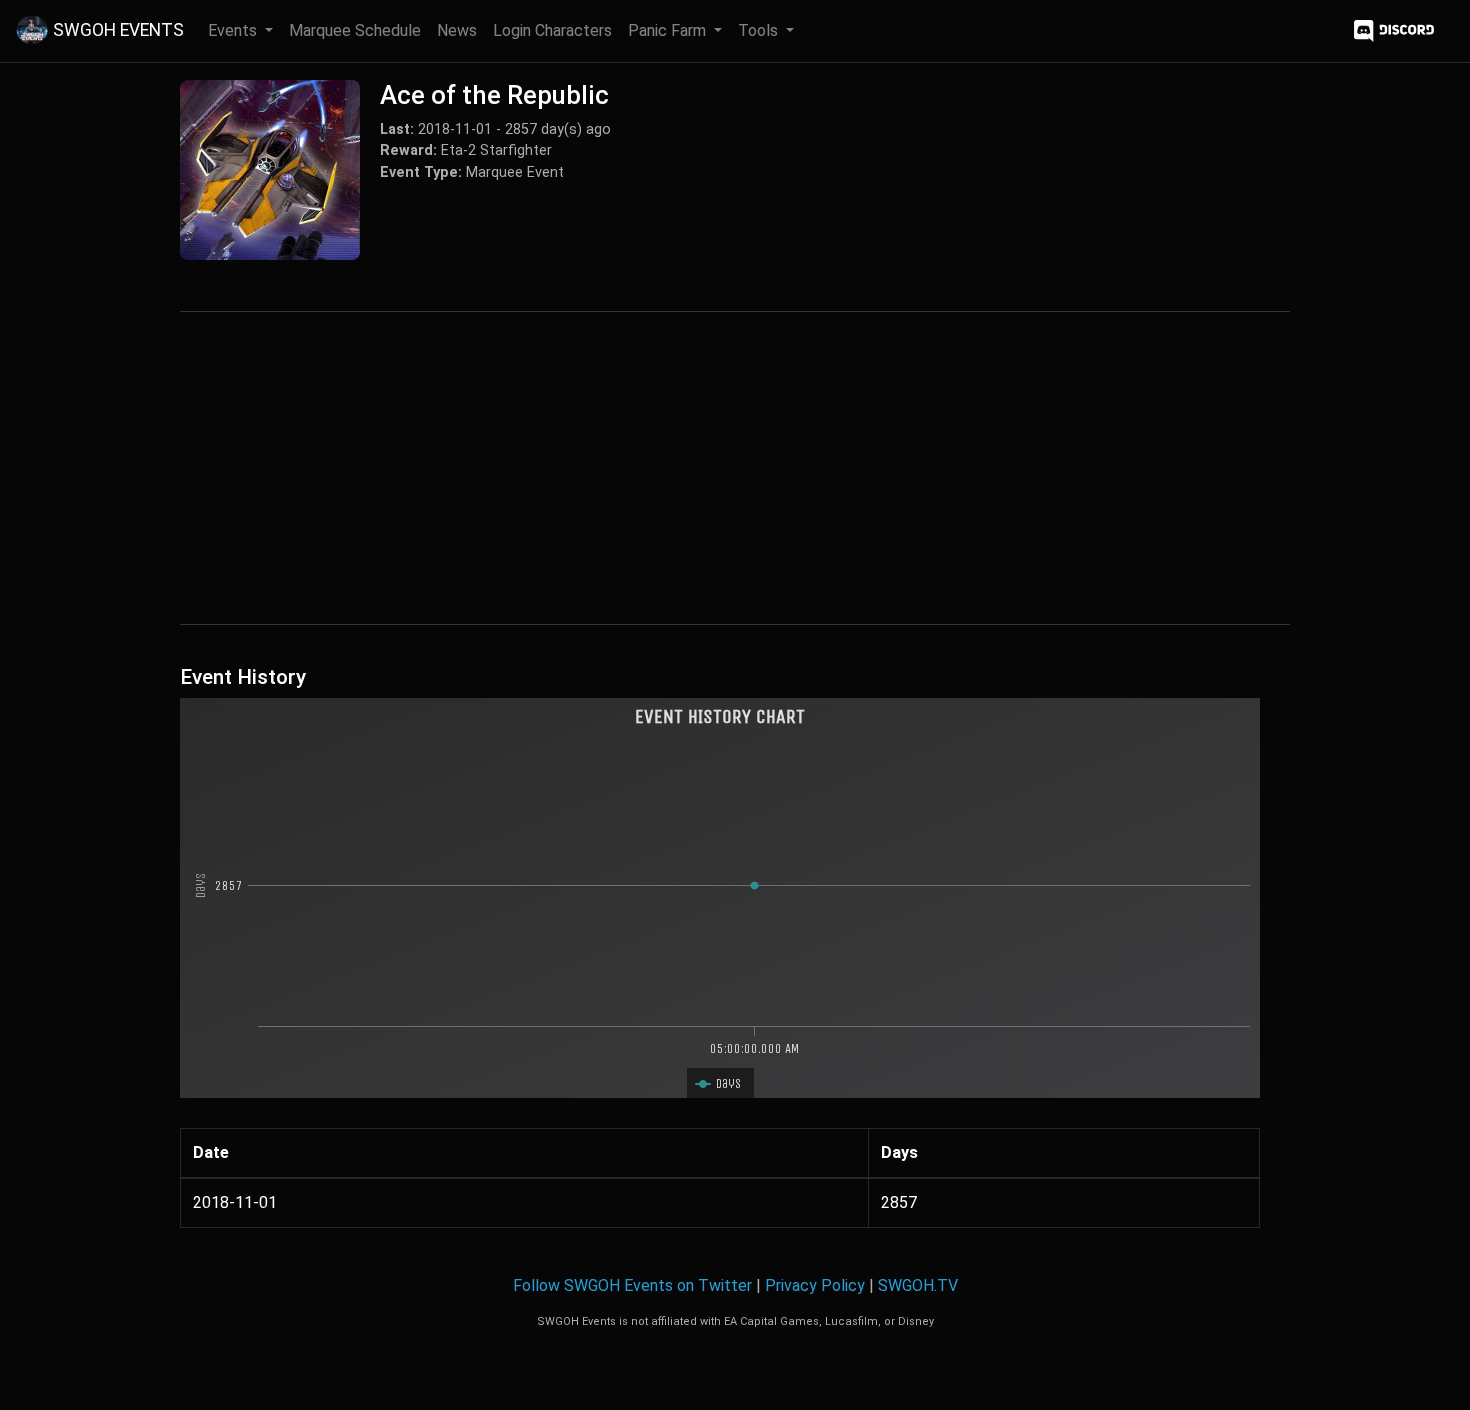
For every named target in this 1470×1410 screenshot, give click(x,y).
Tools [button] (760, 30)
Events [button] (234, 30)
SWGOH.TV (918, 1285)
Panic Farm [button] (669, 30)
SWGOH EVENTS (118, 30)
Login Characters (552, 30)
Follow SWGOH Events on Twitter (632, 1285)
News (457, 30)
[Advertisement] (735, 468)
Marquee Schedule (355, 30)
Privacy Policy (815, 1285)
